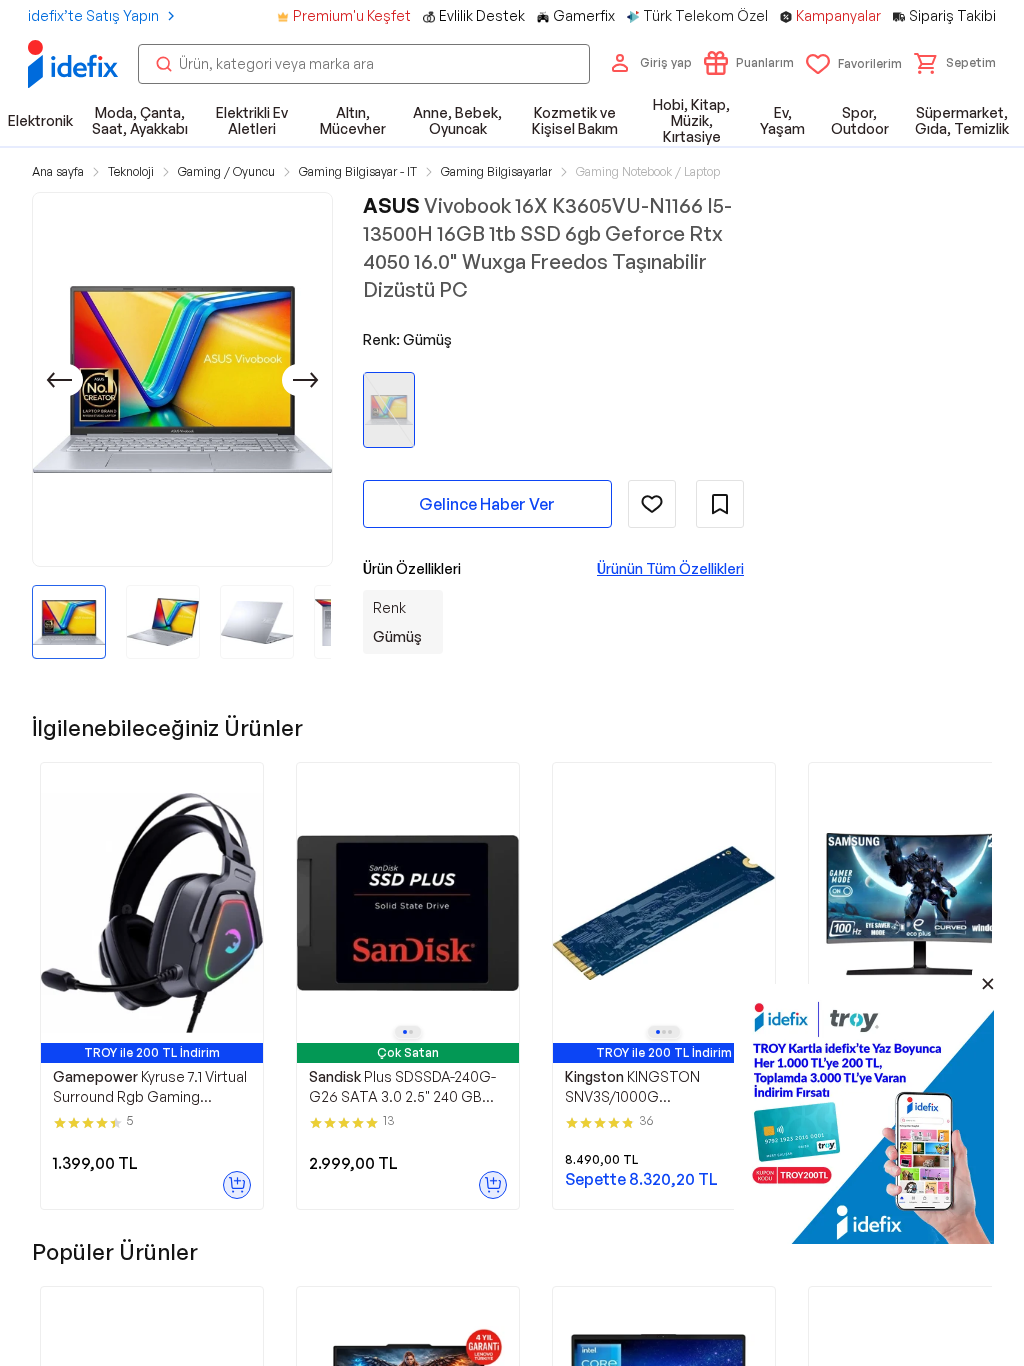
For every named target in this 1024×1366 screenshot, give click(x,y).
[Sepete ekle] (237, 1185)
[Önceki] (59, 380)
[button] (955, 63)
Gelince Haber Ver (487, 504)
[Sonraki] (306, 380)
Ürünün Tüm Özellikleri (670, 568)
